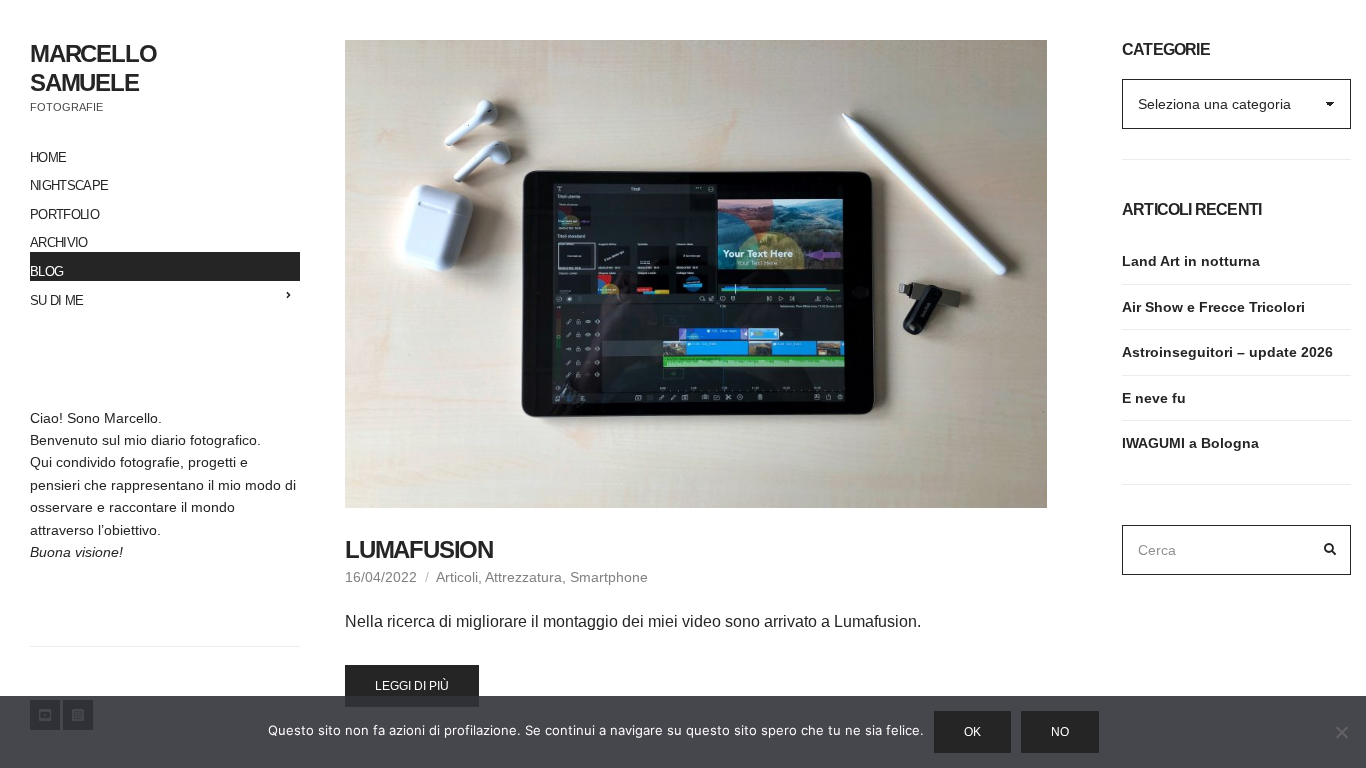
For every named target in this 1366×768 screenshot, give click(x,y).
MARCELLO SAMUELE (93, 68)
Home (48, 157)
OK (972, 732)
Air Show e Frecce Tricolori (1213, 307)
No (1060, 732)
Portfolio (64, 214)
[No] (1341, 732)
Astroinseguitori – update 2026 (1227, 352)
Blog (46, 271)
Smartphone (609, 577)
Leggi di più (412, 686)
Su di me (57, 300)
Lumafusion (419, 549)
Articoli (457, 577)
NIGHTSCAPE (69, 185)
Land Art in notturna (1191, 261)
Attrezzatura (523, 577)
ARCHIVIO (59, 242)
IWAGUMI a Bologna (1190, 443)
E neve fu (1154, 398)
